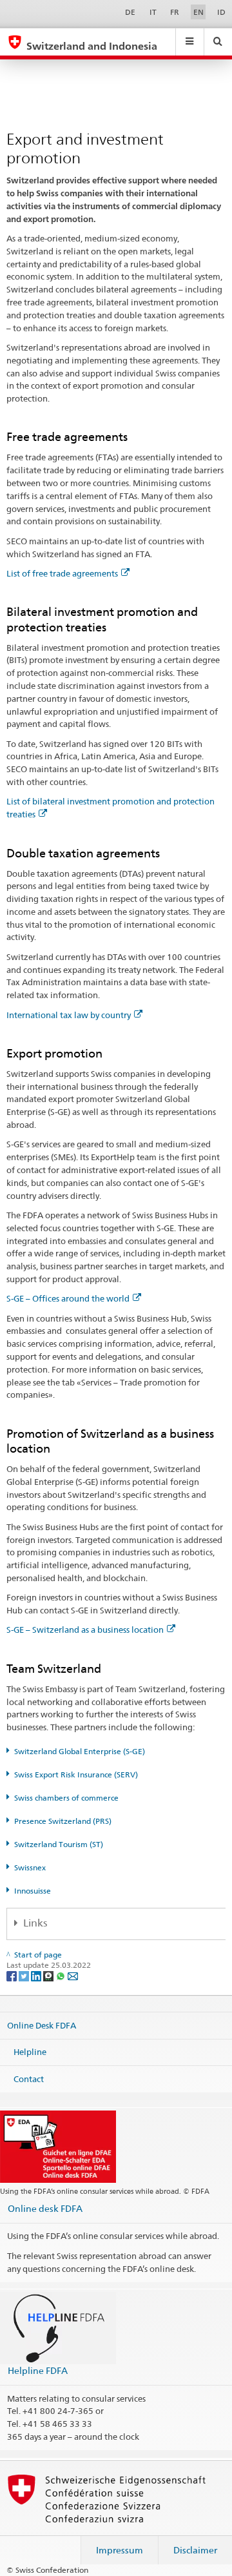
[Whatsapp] (62, 1975)
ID (221, 12)
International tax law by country (69, 1015)
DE (130, 12)
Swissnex (30, 1867)
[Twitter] (25, 1975)
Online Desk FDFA (42, 2025)
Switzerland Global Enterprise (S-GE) (80, 1751)
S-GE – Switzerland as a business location (85, 1630)
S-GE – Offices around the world (68, 1298)
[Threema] (49, 1975)
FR (175, 12)
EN (198, 12)
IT (153, 12)
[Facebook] (13, 1975)
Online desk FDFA (45, 2208)
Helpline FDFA (38, 2370)
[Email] (73, 1975)
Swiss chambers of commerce (66, 1798)
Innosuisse (33, 1891)
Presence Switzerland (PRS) (63, 1821)
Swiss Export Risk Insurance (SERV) (76, 1774)
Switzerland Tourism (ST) (59, 1844)
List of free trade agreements (62, 573)
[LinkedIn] (37, 1975)
